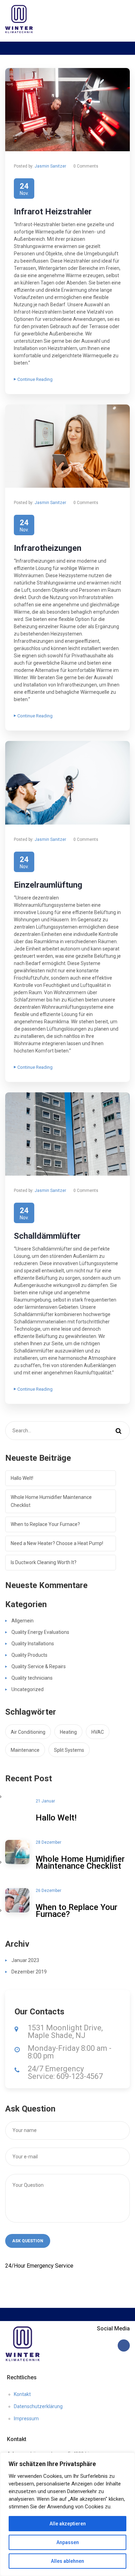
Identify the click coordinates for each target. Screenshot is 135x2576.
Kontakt (22, 2394)
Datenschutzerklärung (38, 2406)
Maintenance (25, 1750)
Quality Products (29, 1655)
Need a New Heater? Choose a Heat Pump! (57, 1543)
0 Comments (86, 166)
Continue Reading (35, 379)
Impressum (26, 2419)
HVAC (98, 1732)
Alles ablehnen (67, 2561)
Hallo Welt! (22, 1478)
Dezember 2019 (29, 1972)
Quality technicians (32, 1678)
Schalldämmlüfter (47, 1236)
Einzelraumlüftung (48, 885)
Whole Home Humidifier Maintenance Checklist (51, 1501)
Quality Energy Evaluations (40, 1632)
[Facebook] (124, 2345)
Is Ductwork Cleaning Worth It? (44, 1562)
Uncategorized (28, 1689)
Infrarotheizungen (48, 548)
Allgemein (22, 1621)
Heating (68, 1732)
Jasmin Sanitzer (50, 166)
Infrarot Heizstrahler (53, 212)
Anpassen (68, 2542)
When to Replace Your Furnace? (45, 1524)
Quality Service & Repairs (39, 1666)
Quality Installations (33, 1644)
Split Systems (69, 1750)
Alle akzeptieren (68, 2524)
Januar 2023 (25, 1960)
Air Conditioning (28, 1732)
